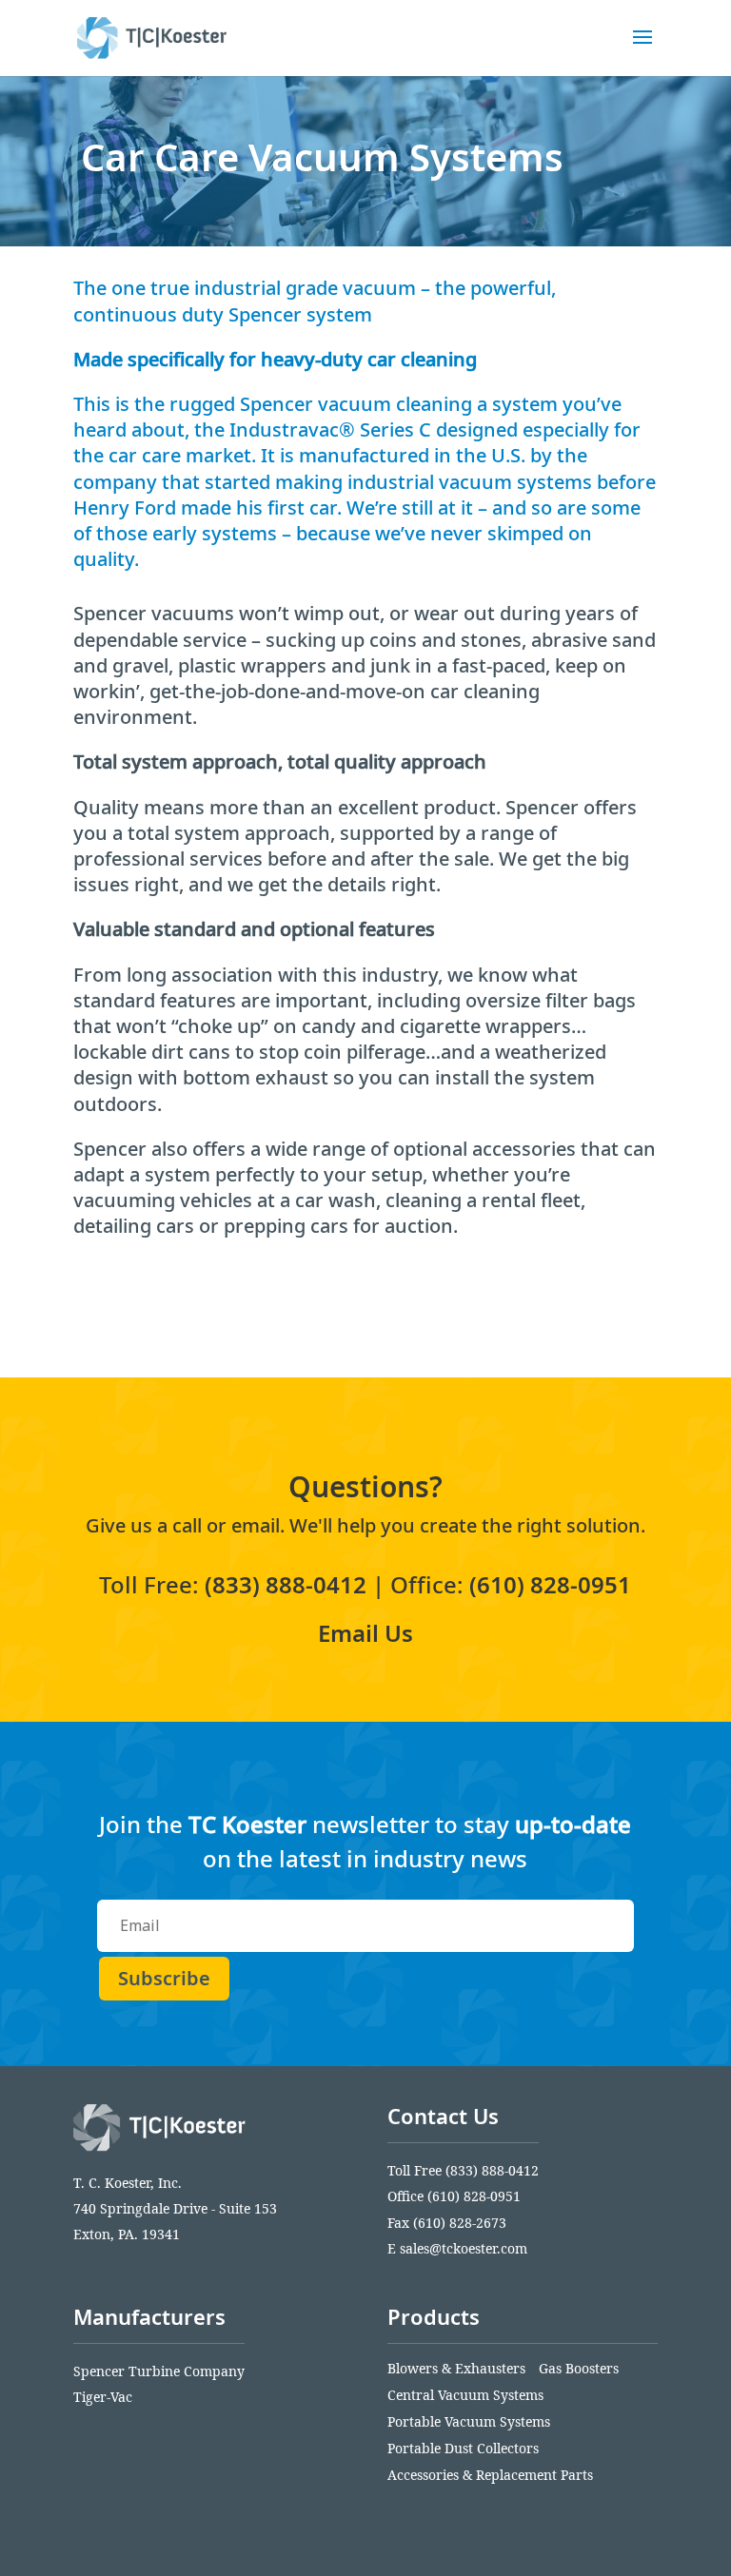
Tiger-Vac (103, 2397)
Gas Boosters (579, 2368)
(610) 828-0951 (550, 1584)
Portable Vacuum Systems (469, 2421)
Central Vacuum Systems (465, 2395)
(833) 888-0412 (286, 1584)
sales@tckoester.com (464, 2248)
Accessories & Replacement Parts (490, 2475)
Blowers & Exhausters (456, 2368)
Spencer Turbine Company (159, 2371)
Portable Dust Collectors (463, 2448)
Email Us (365, 1633)
